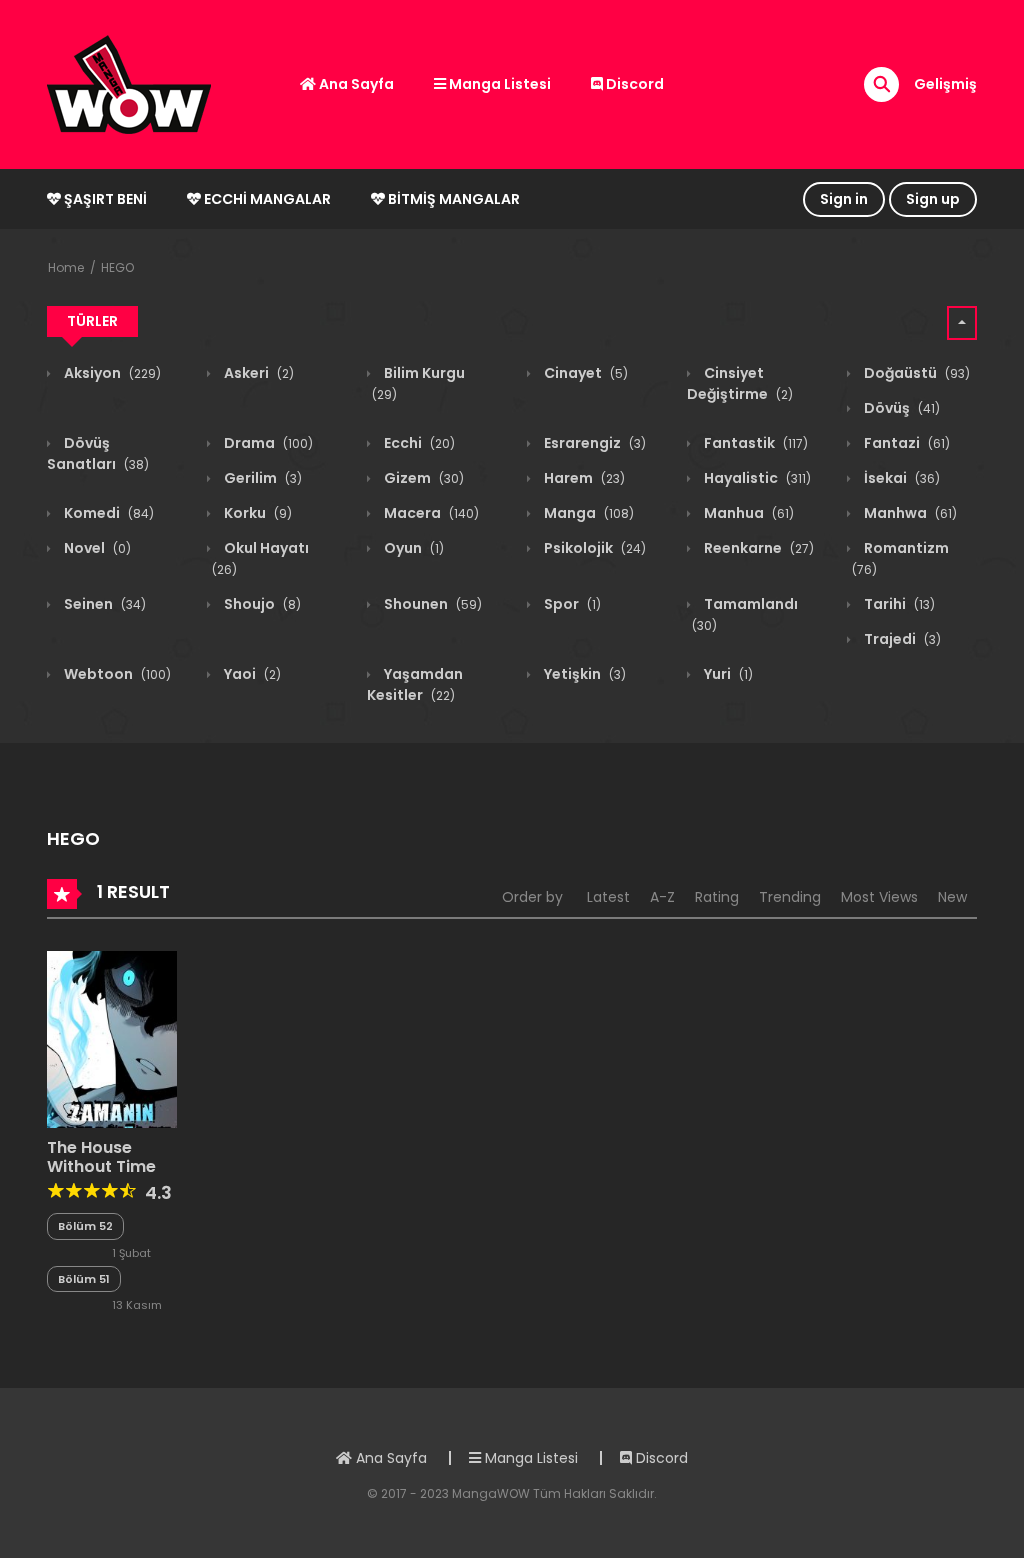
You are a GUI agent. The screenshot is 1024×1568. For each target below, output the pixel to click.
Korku (256, 513)
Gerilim (261, 478)
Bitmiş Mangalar (452, 199)
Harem (583, 478)
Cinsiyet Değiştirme (740, 383)
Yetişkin (583, 674)
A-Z (662, 897)
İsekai (900, 478)
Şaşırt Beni (104, 199)
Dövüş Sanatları (98, 453)
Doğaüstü (915, 373)
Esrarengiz (593, 443)
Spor (571, 604)
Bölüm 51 (84, 1279)
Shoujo (261, 604)
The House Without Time (101, 1157)
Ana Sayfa (355, 84)
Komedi (107, 513)
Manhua (747, 513)
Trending (790, 897)
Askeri (257, 373)
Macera (430, 513)
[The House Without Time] (112, 1039)
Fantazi (905, 443)
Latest (608, 897)
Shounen (431, 604)
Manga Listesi (498, 84)
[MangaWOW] (129, 83)
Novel (96, 548)
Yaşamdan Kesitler (415, 684)
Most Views (879, 897)
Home (66, 267)
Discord (633, 84)
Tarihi (898, 604)
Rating (717, 897)
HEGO (117, 267)
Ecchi (418, 443)
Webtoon (116, 674)
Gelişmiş (945, 84)
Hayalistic (756, 478)
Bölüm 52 (85, 1226)
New (952, 897)
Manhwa (909, 513)
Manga (587, 513)
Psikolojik (593, 548)
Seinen (103, 604)
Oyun (412, 548)
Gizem (422, 478)
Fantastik (754, 443)
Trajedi (901, 639)
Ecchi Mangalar (266, 199)
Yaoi (251, 674)
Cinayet (584, 373)
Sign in (844, 199)
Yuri (727, 674)
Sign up (933, 199)
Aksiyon (111, 373)
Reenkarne (757, 548)
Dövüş (900, 408)
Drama (267, 443)
